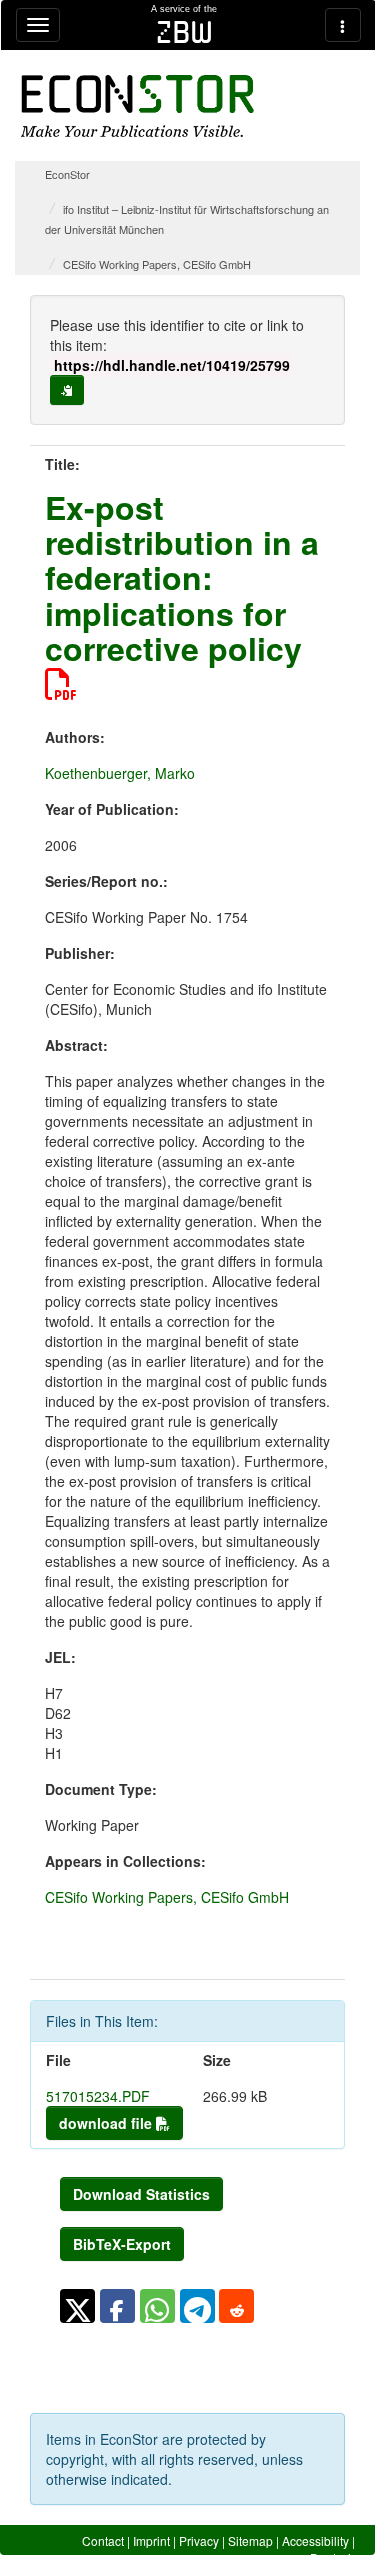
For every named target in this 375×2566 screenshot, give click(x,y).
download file (107, 2123)
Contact (103, 2540)
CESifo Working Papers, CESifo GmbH (157, 264)
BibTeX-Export (122, 2244)
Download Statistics (141, 2194)
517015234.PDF (98, 2096)
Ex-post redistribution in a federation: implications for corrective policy (182, 577)
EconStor (67, 174)
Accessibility (315, 2540)
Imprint (151, 2540)
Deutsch (332, 2557)
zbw (184, 32)
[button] (77, 2306)
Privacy (199, 2540)
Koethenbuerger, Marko (120, 773)
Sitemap (250, 2540)
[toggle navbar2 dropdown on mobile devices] (343, 25)
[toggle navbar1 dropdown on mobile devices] (38, 25)
